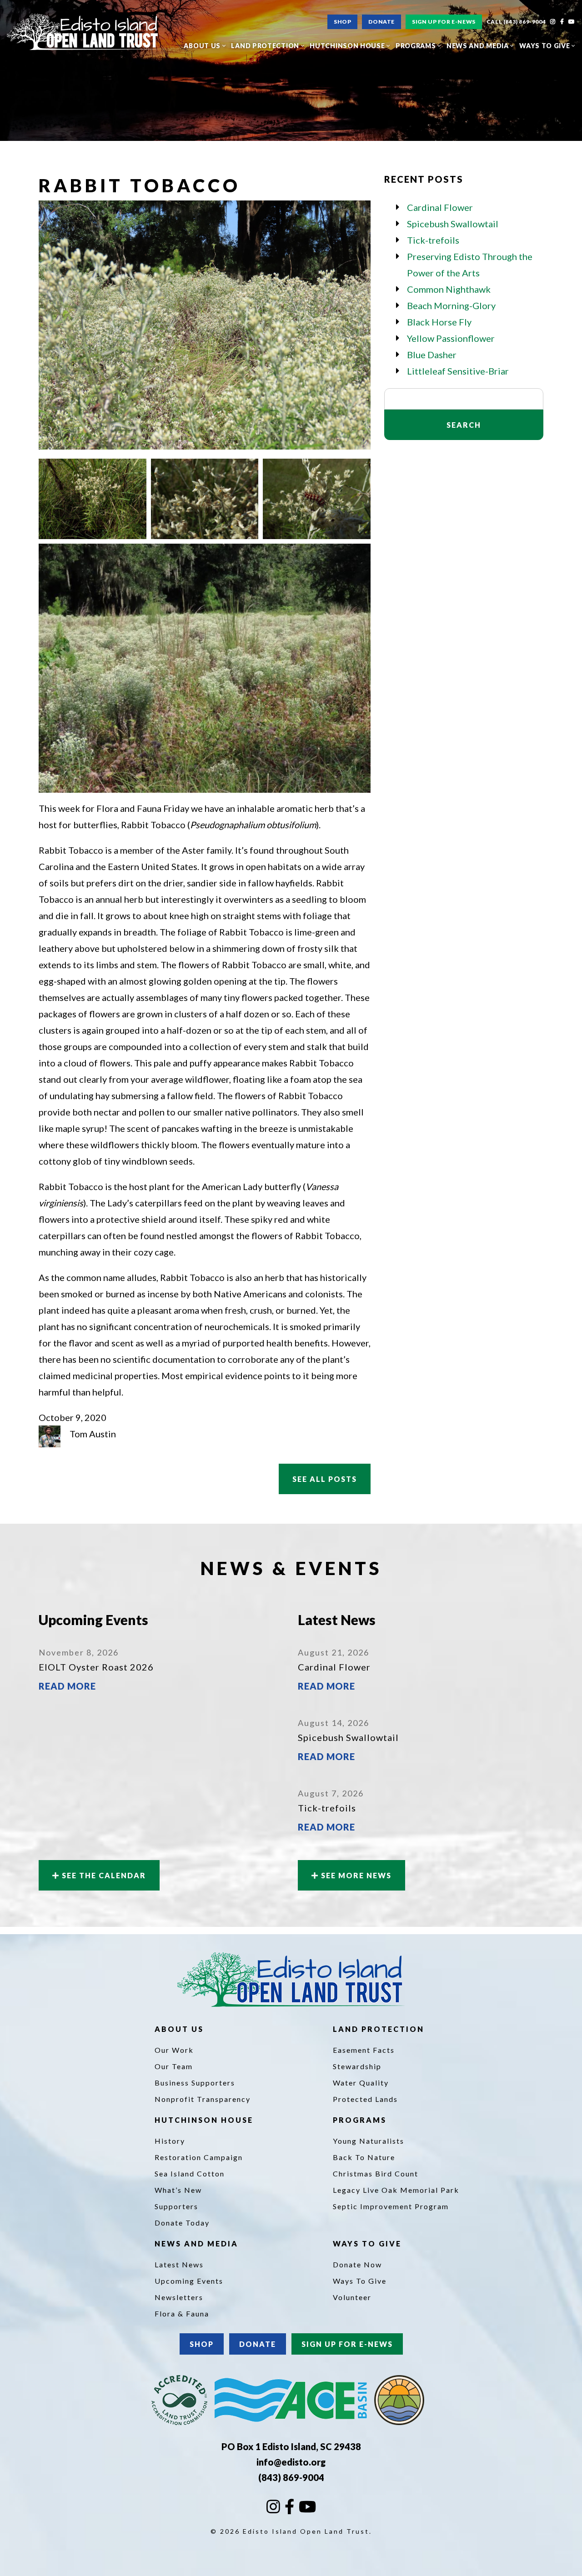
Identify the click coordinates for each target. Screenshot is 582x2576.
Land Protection (266, 46)
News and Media (479, 46)
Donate (381, 22)
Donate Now (357, 2264)
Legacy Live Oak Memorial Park (396, 2190)
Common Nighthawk (449, 289)
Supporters (176, 2206)
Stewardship (357, 2066)
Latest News (179, 2264)
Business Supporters (195, 2083)
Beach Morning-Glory (451, 305)
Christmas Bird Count (376, 2173)
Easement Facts (364, 2050)
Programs (416, 46)
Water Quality (361, 2083)
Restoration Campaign (199, 2157)
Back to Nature (364, 2157)
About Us (203, 46)
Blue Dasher (432, 355)
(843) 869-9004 (291, 2477)
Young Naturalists (369, 2141)
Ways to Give (545, 46)
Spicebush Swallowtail (453, 224)
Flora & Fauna (182, 2313)
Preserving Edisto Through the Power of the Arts (470, 265)
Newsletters (179, 2297)
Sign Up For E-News (444, 22)
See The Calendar (103, 1875)
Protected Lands (365, 2099)
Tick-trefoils (433, 240)
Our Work (174, 2050)
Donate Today (182, 2223)
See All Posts (325, 1479)
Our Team (174, 2066)
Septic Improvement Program (391, 2206)
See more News (355, 1875)
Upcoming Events (189, 2281)
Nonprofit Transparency (203, 2099)
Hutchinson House (348, 46)
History (170, 2141)
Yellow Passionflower (451, 338)
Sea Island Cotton (190, 2173)
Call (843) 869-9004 (516, 22)
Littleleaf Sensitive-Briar (458, 371)
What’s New (178, 2190)
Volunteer (352, 2297)
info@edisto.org (291, 2462)
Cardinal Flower (440, 207)
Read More (67, 1686)
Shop (342, 22)
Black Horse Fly (439, 322)
